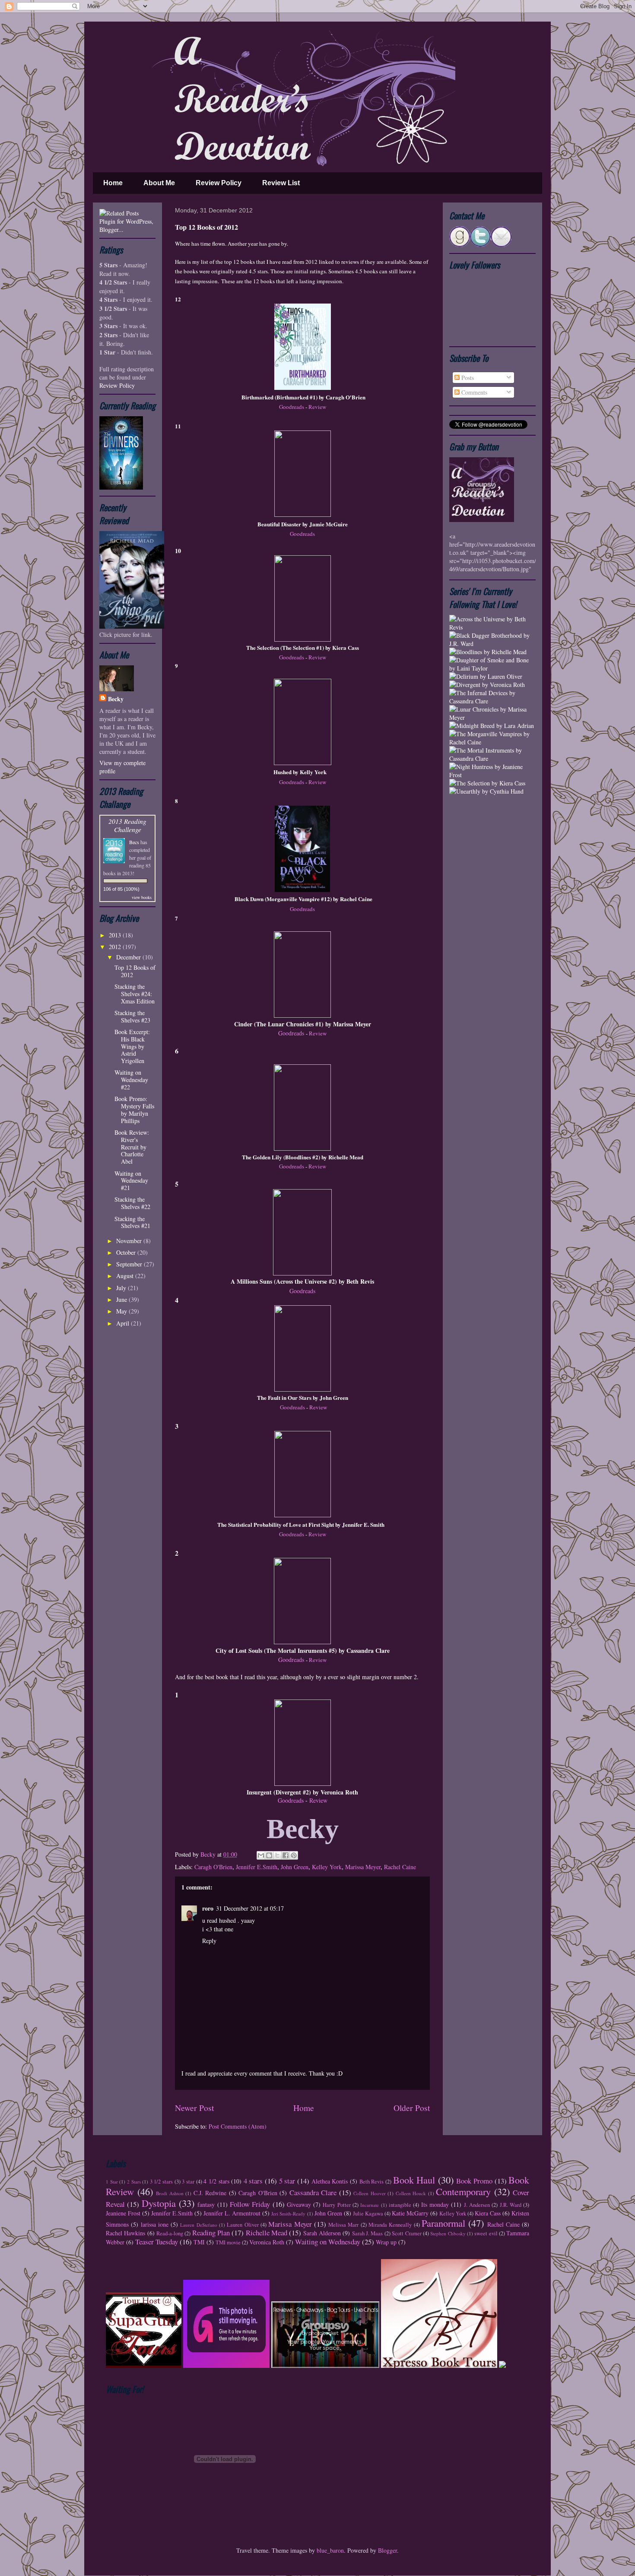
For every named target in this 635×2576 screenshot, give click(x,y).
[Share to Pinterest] (294, 1855)
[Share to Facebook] (286, 1855)
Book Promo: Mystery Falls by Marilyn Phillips (134, 1109)
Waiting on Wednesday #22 (131, 1080)
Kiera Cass (488, 2213)
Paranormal (443, 2223)
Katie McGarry (410, 2213)
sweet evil (486, 2233)
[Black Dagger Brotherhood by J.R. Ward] (492, 644)
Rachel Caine (400, 1867)
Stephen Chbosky (448, 2233)
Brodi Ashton (170, 2193)
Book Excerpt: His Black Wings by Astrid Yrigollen (132, 1046)
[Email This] (261, 1855)
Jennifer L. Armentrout (232, 2213)
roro (208, 1908)
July (122, 1288)
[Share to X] (277, 1855)
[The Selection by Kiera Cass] (487, 783)
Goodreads (292, 407)
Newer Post (194, 2108)
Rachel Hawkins (125, 2233)
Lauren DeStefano (198, 2225)
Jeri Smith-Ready (288, 2214)
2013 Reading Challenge (127, 825)
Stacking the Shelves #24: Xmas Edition (135, 994)
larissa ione (155, 2224)
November (130, 1241)
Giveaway (299, 2204)
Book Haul (414, 2180)
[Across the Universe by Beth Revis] (492, 627)
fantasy (206, 2204)
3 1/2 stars (161, 2182)
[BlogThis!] (269, 1855)
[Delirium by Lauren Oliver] (486, 676)
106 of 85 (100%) (121, 889)
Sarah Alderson (322, 2233)
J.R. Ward (511, 2205)
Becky (209, 1854)
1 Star (112, 2182)
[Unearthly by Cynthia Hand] (486, 791)
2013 (116, 935)
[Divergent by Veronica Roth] (487, 685)
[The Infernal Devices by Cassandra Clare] (492, 701)
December (129, 957)
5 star (287, 2181)
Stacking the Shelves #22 (132, 1203)
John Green (295, 1867)
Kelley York (327, 1867)
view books (142, 897)
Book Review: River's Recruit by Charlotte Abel (132, 1147)
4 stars (253, 2181)
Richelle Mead (267, 2233)
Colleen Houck (411, 2193)
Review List (281, 183)
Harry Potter (337, 2205)
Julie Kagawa (368, 2214)
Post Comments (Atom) (238, 2126)
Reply (209, 1941)
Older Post (412, 2108)
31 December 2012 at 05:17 (250, 1908)
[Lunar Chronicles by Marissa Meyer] (492, 717)
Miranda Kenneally (390, 2225)
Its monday (435, 2204)
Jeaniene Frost (123, 2213)
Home (113, 183)
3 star (188, 2182)
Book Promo (474, 2181)
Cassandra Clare (313, 2192)
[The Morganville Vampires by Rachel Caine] (492, 742)
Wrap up (386, 2242)
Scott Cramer (406, 2233)
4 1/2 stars (216, 2181)
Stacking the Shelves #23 (132, 1016)
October (127, 1252)
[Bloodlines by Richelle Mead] (488, 652)
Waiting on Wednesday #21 (131, 1181)
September (130, 1264)
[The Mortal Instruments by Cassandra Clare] (492, 758)
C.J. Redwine (210, 2193)
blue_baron (330, 2550)
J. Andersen (477, 2205)
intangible (400, 2205)
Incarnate (370, 2205)
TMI (199, 2242)
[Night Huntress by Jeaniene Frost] (492, 775)
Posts (467, 378)
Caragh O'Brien (213, 1867)
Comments (473, 392)
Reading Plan (211, 2233)
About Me (159, 183)
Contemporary (463, 2191)
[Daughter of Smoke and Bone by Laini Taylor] (492, 668)
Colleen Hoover (370, 2193)
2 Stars (134, 2182)
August (126, 1276)
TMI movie (228, 2242)
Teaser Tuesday (157, 2242)
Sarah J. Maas (368, 2233)
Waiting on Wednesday (328, 2242)
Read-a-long (170, 2233)
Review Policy (219, 183)
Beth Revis (372, 2182)
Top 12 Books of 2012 (135, 971)
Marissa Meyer (363, 1867)
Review (317, 407)
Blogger (387, 2550)
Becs (134, 842)
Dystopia (159, 2203)
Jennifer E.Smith (257, 1867)
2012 (116, 947)
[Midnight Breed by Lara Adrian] (492, 726)
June (122, 1299)
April (124, 1323)
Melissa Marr (343, 2225)
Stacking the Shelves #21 (132, 1222)
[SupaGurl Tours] (144, 2366)
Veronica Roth (267, 2242)
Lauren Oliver (243, 2225)
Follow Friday (250, 2204)
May (122, 1311)
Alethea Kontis (330, 2181)
